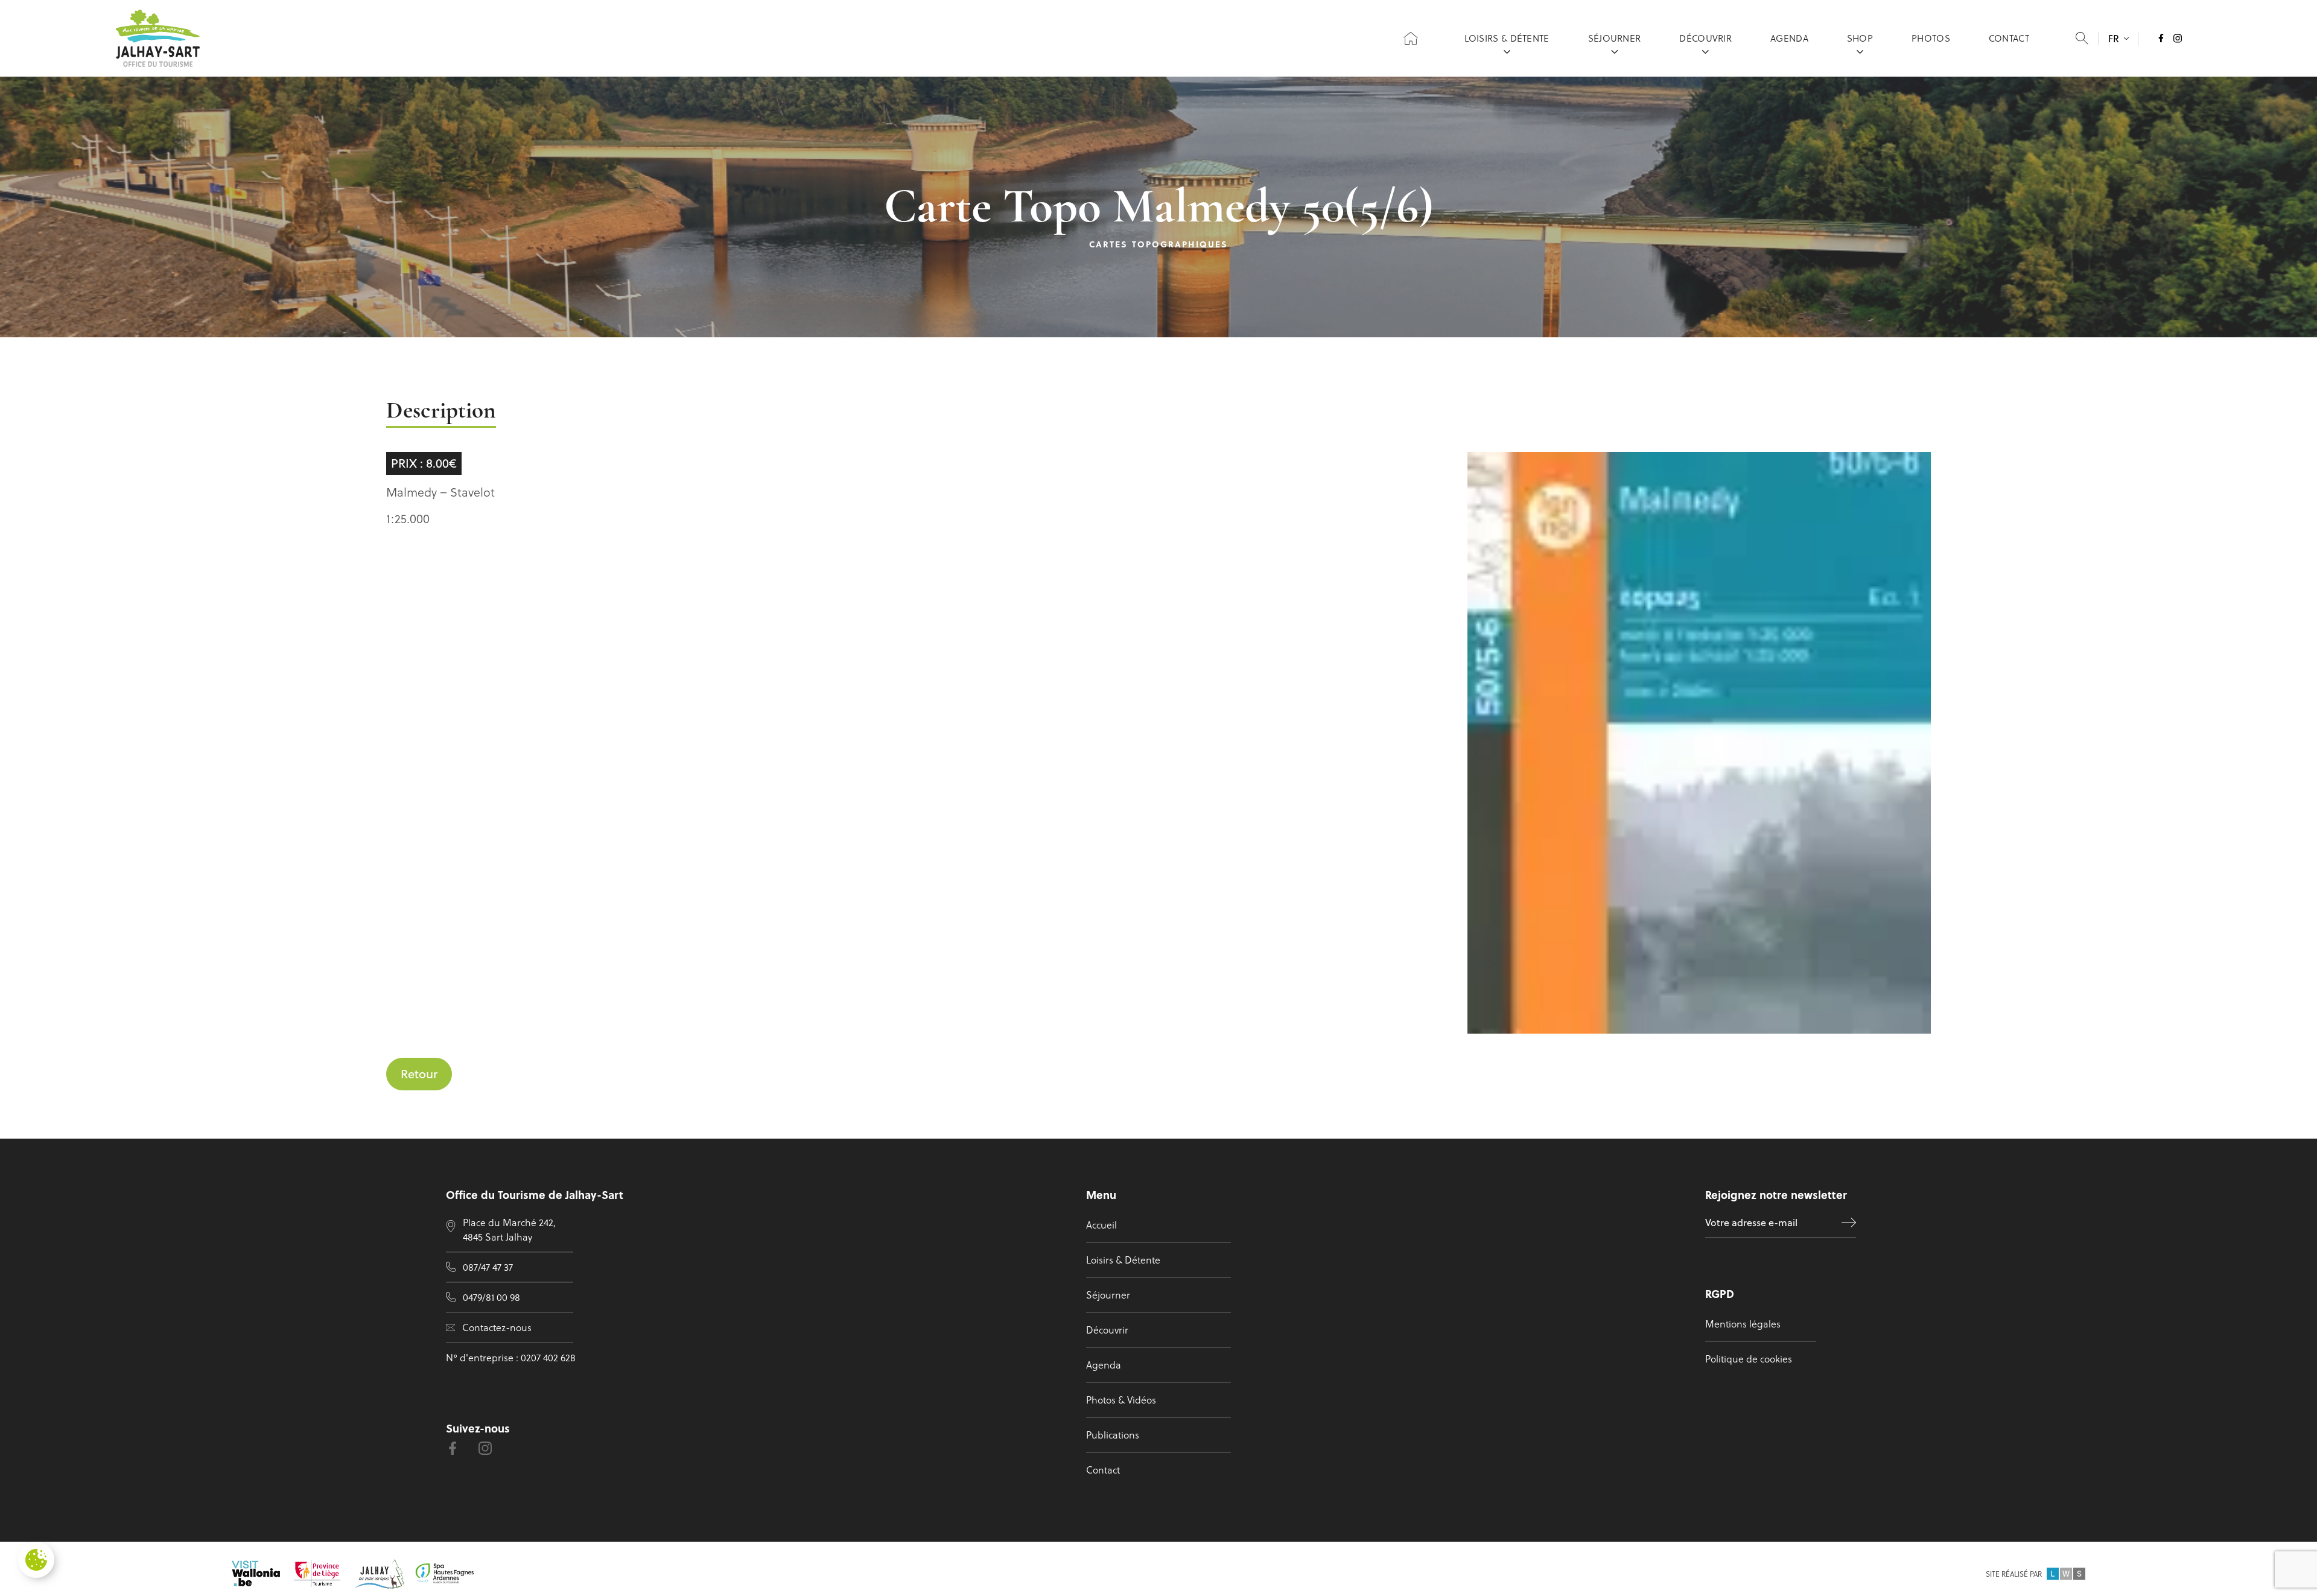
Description (441, 412)
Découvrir (1705, 38)
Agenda (1789, 38)
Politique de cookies (1749, 1359)
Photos (1931, 38)
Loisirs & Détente (1507, 38)
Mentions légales (1743, 1324)
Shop (1860, 38)
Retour (419, 1074)
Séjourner (1615, 38)
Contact (2009, 38)
